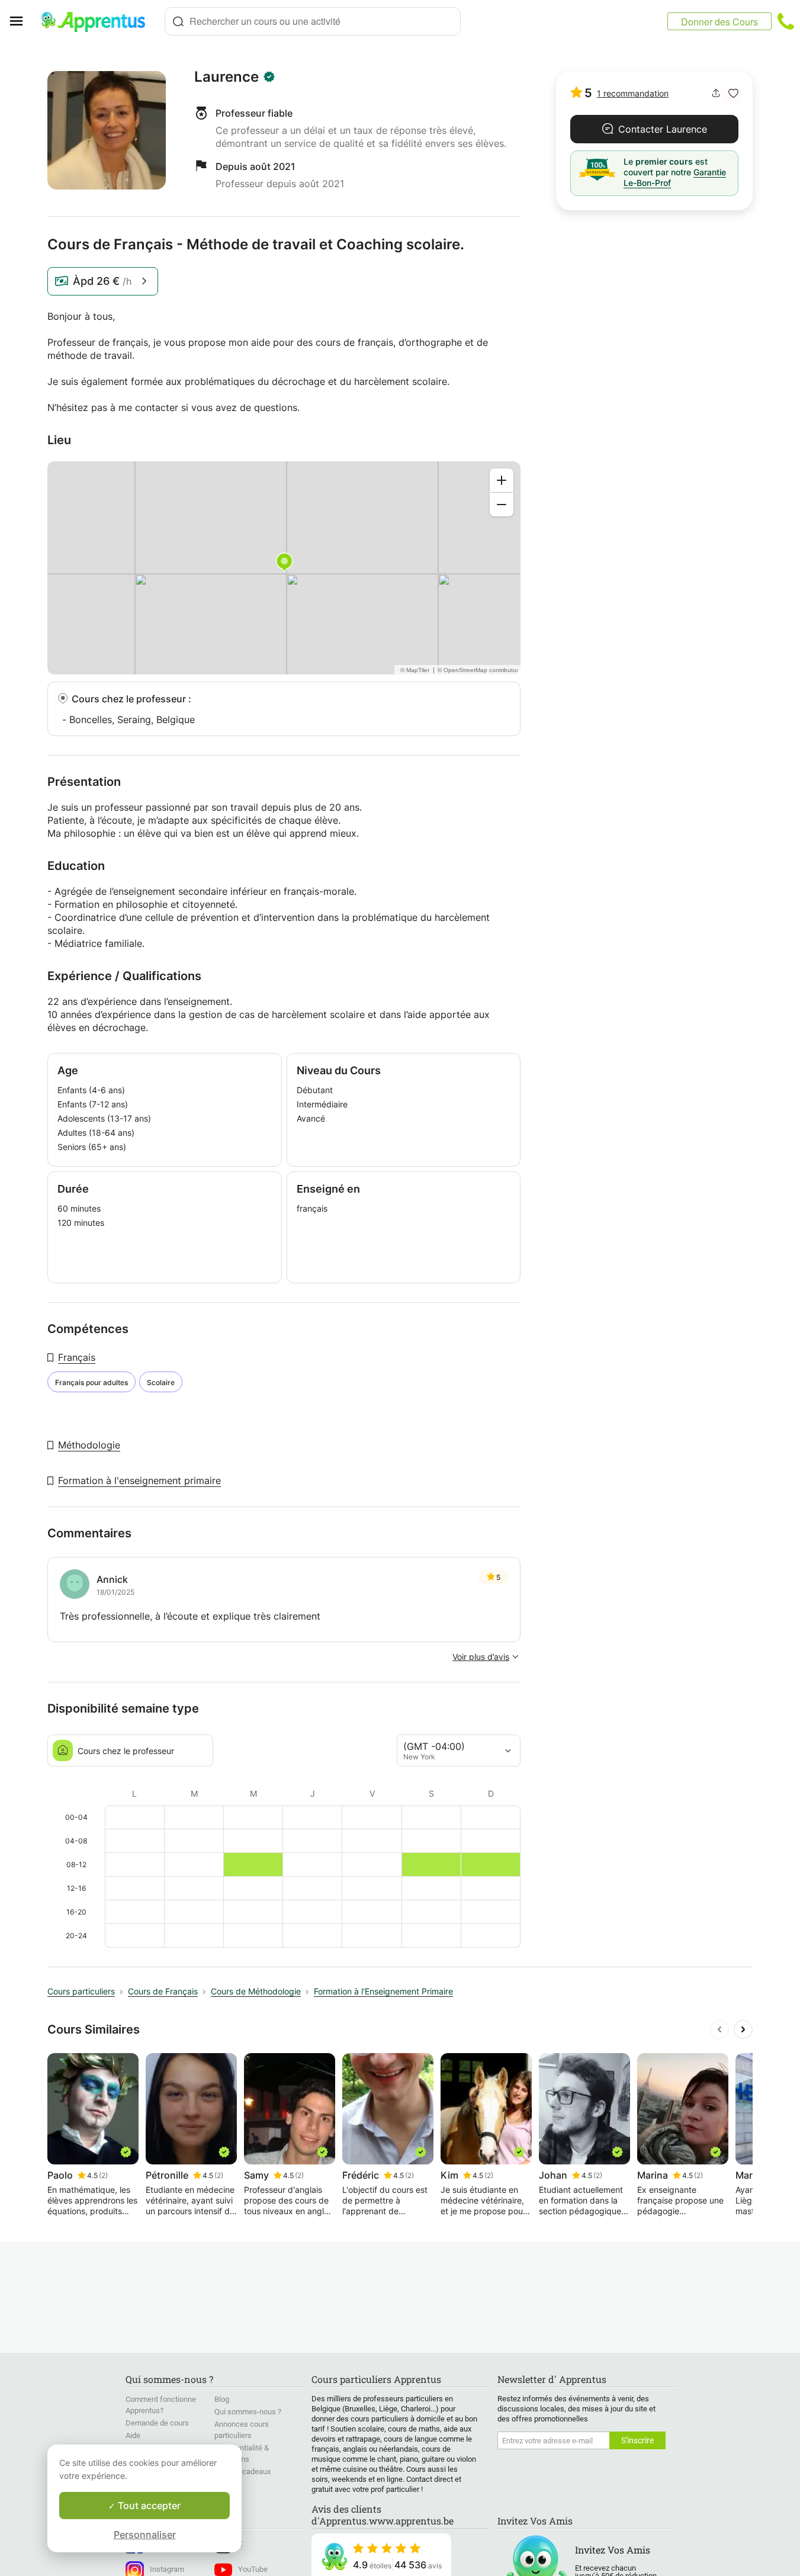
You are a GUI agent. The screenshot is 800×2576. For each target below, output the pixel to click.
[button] (733, 93)
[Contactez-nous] (786, 21)
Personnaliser (145, 2535)
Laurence (226, 77)
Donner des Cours (719, 22)
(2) (103, 2175)
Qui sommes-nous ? (248, 2412)
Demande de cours (157, 2423)
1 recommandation (633, 93)
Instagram (167, 2569)
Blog (222, 2399)
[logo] (98, 21)
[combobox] (313, 21)
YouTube (253, 2569)
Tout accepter (148, 2506)
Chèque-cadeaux (242, 2471)
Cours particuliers (81, 1991)
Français (77, 1357)
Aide (133, 2435)
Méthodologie (89, 1445)
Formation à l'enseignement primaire (139, 1480)
